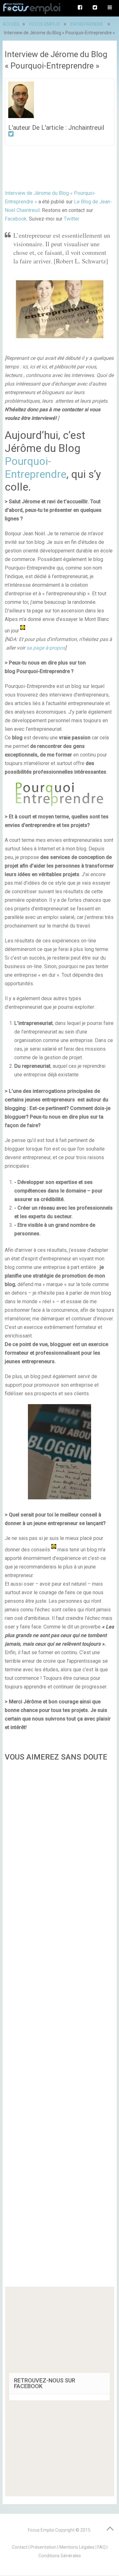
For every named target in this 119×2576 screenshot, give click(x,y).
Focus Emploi (41, 2530)
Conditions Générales (60, 2556)
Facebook (16, 219)
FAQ (102, 2547)
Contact (20, 2547)
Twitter (72, 219)
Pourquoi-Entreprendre (36, 468)
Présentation (43, 2547)
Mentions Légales (77, 2547)
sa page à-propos (46, 648)
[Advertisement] (60, 2026)
